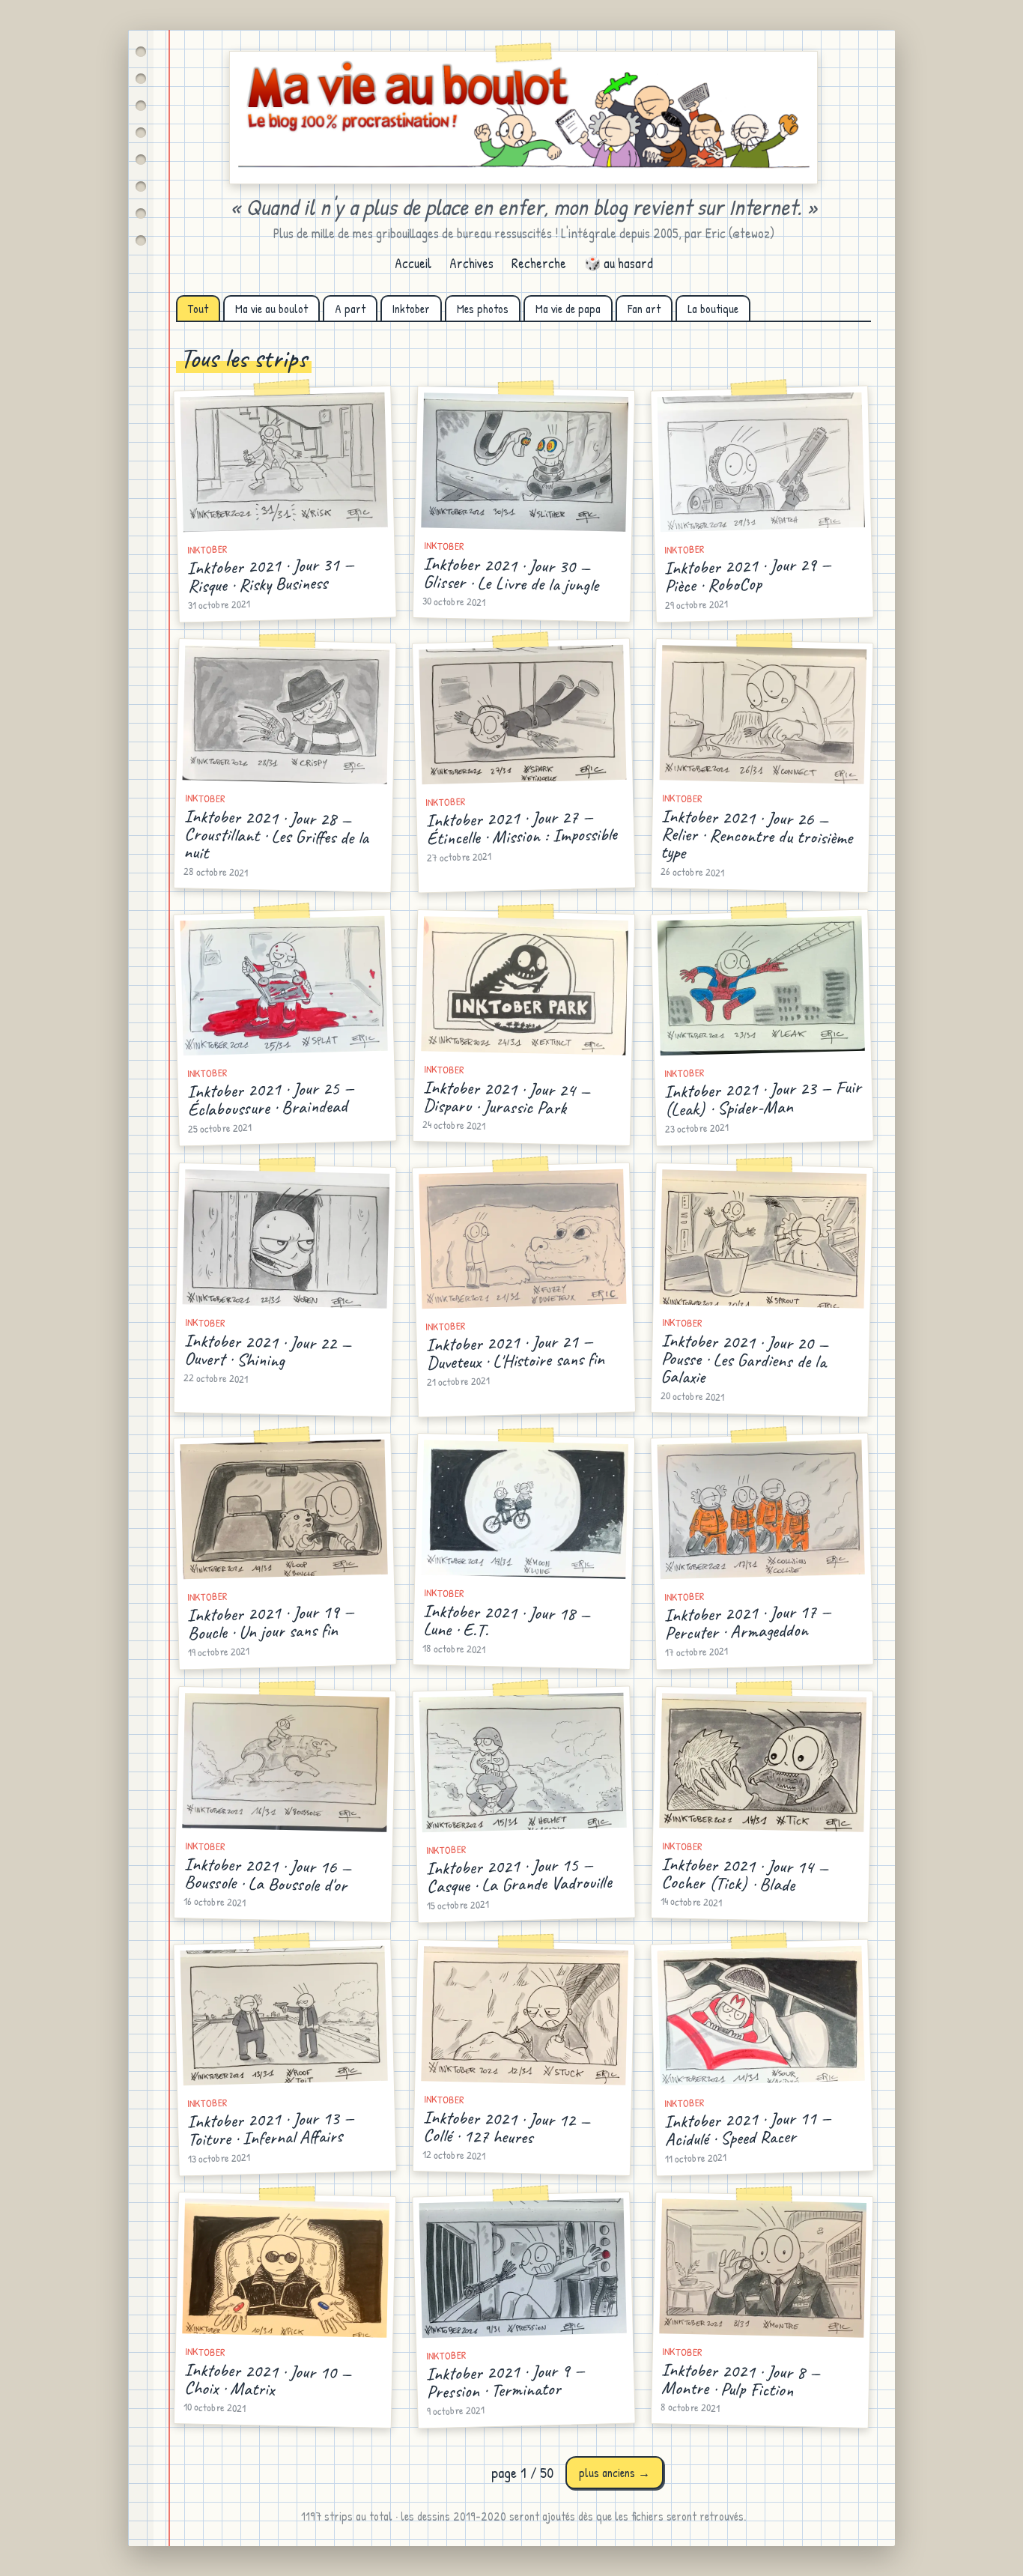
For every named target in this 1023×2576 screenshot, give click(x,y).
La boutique (713, 309)
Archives (471, 263)
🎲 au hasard (619, 263)
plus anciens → (614, 2473)
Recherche (539, 263)
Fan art (644, 309)
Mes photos (483, 309)
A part (350, 309)
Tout (198, 309)
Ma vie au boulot (271, 309)
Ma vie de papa (568, 309)
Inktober (411, 309)
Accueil (413, 263)
